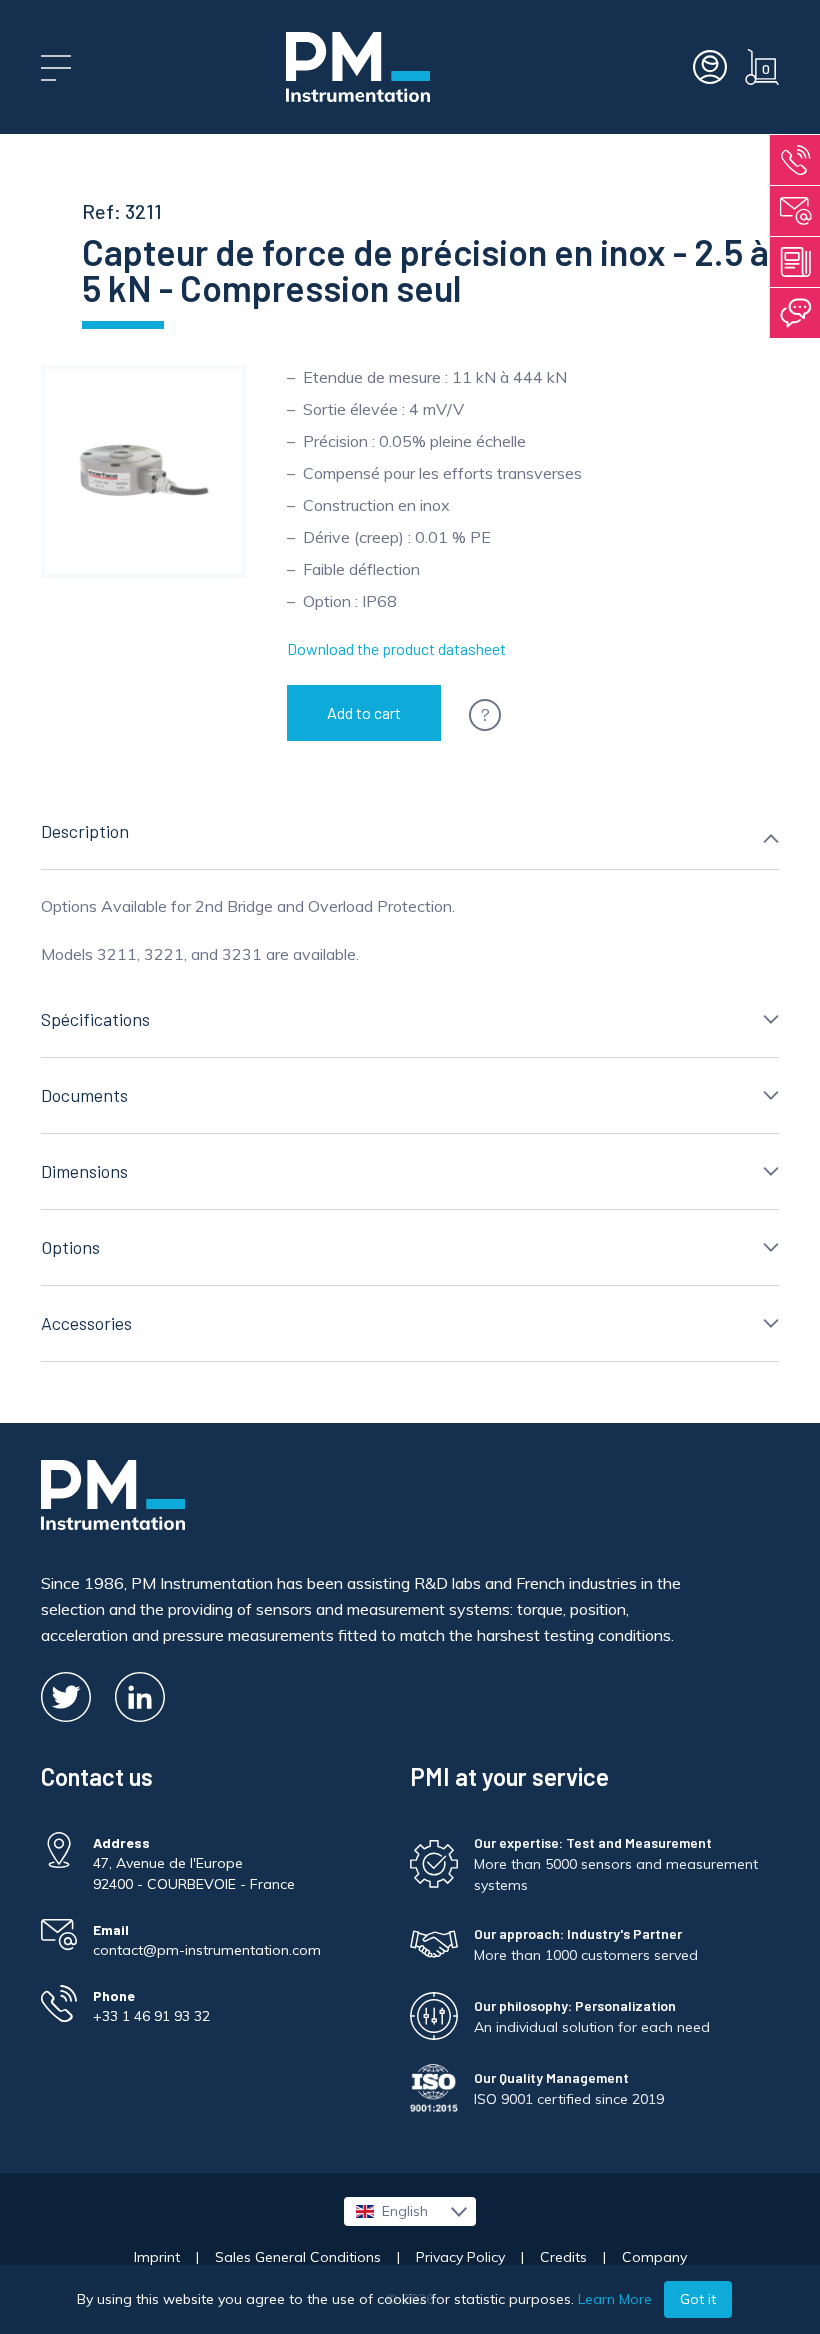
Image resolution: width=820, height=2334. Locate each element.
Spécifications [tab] (95, 1019)
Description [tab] (85, 831)
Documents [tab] (84, 1095)
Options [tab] (70, 1247)
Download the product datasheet (396, 648)
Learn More (615, 2299)
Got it (698, 2299)
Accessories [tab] (86, 1323)
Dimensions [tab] (84, 1171)
